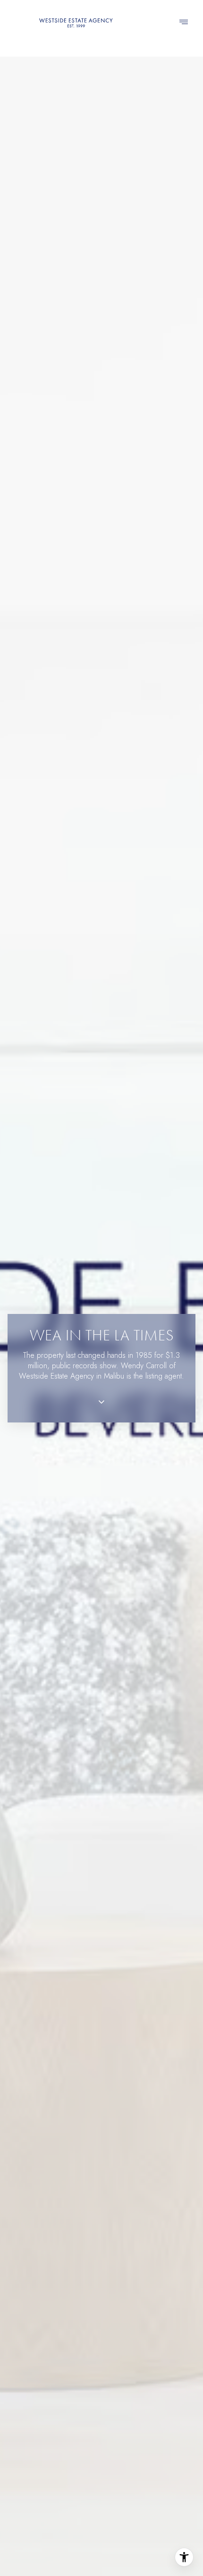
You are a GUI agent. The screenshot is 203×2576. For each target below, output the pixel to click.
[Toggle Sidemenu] (184, 23)
